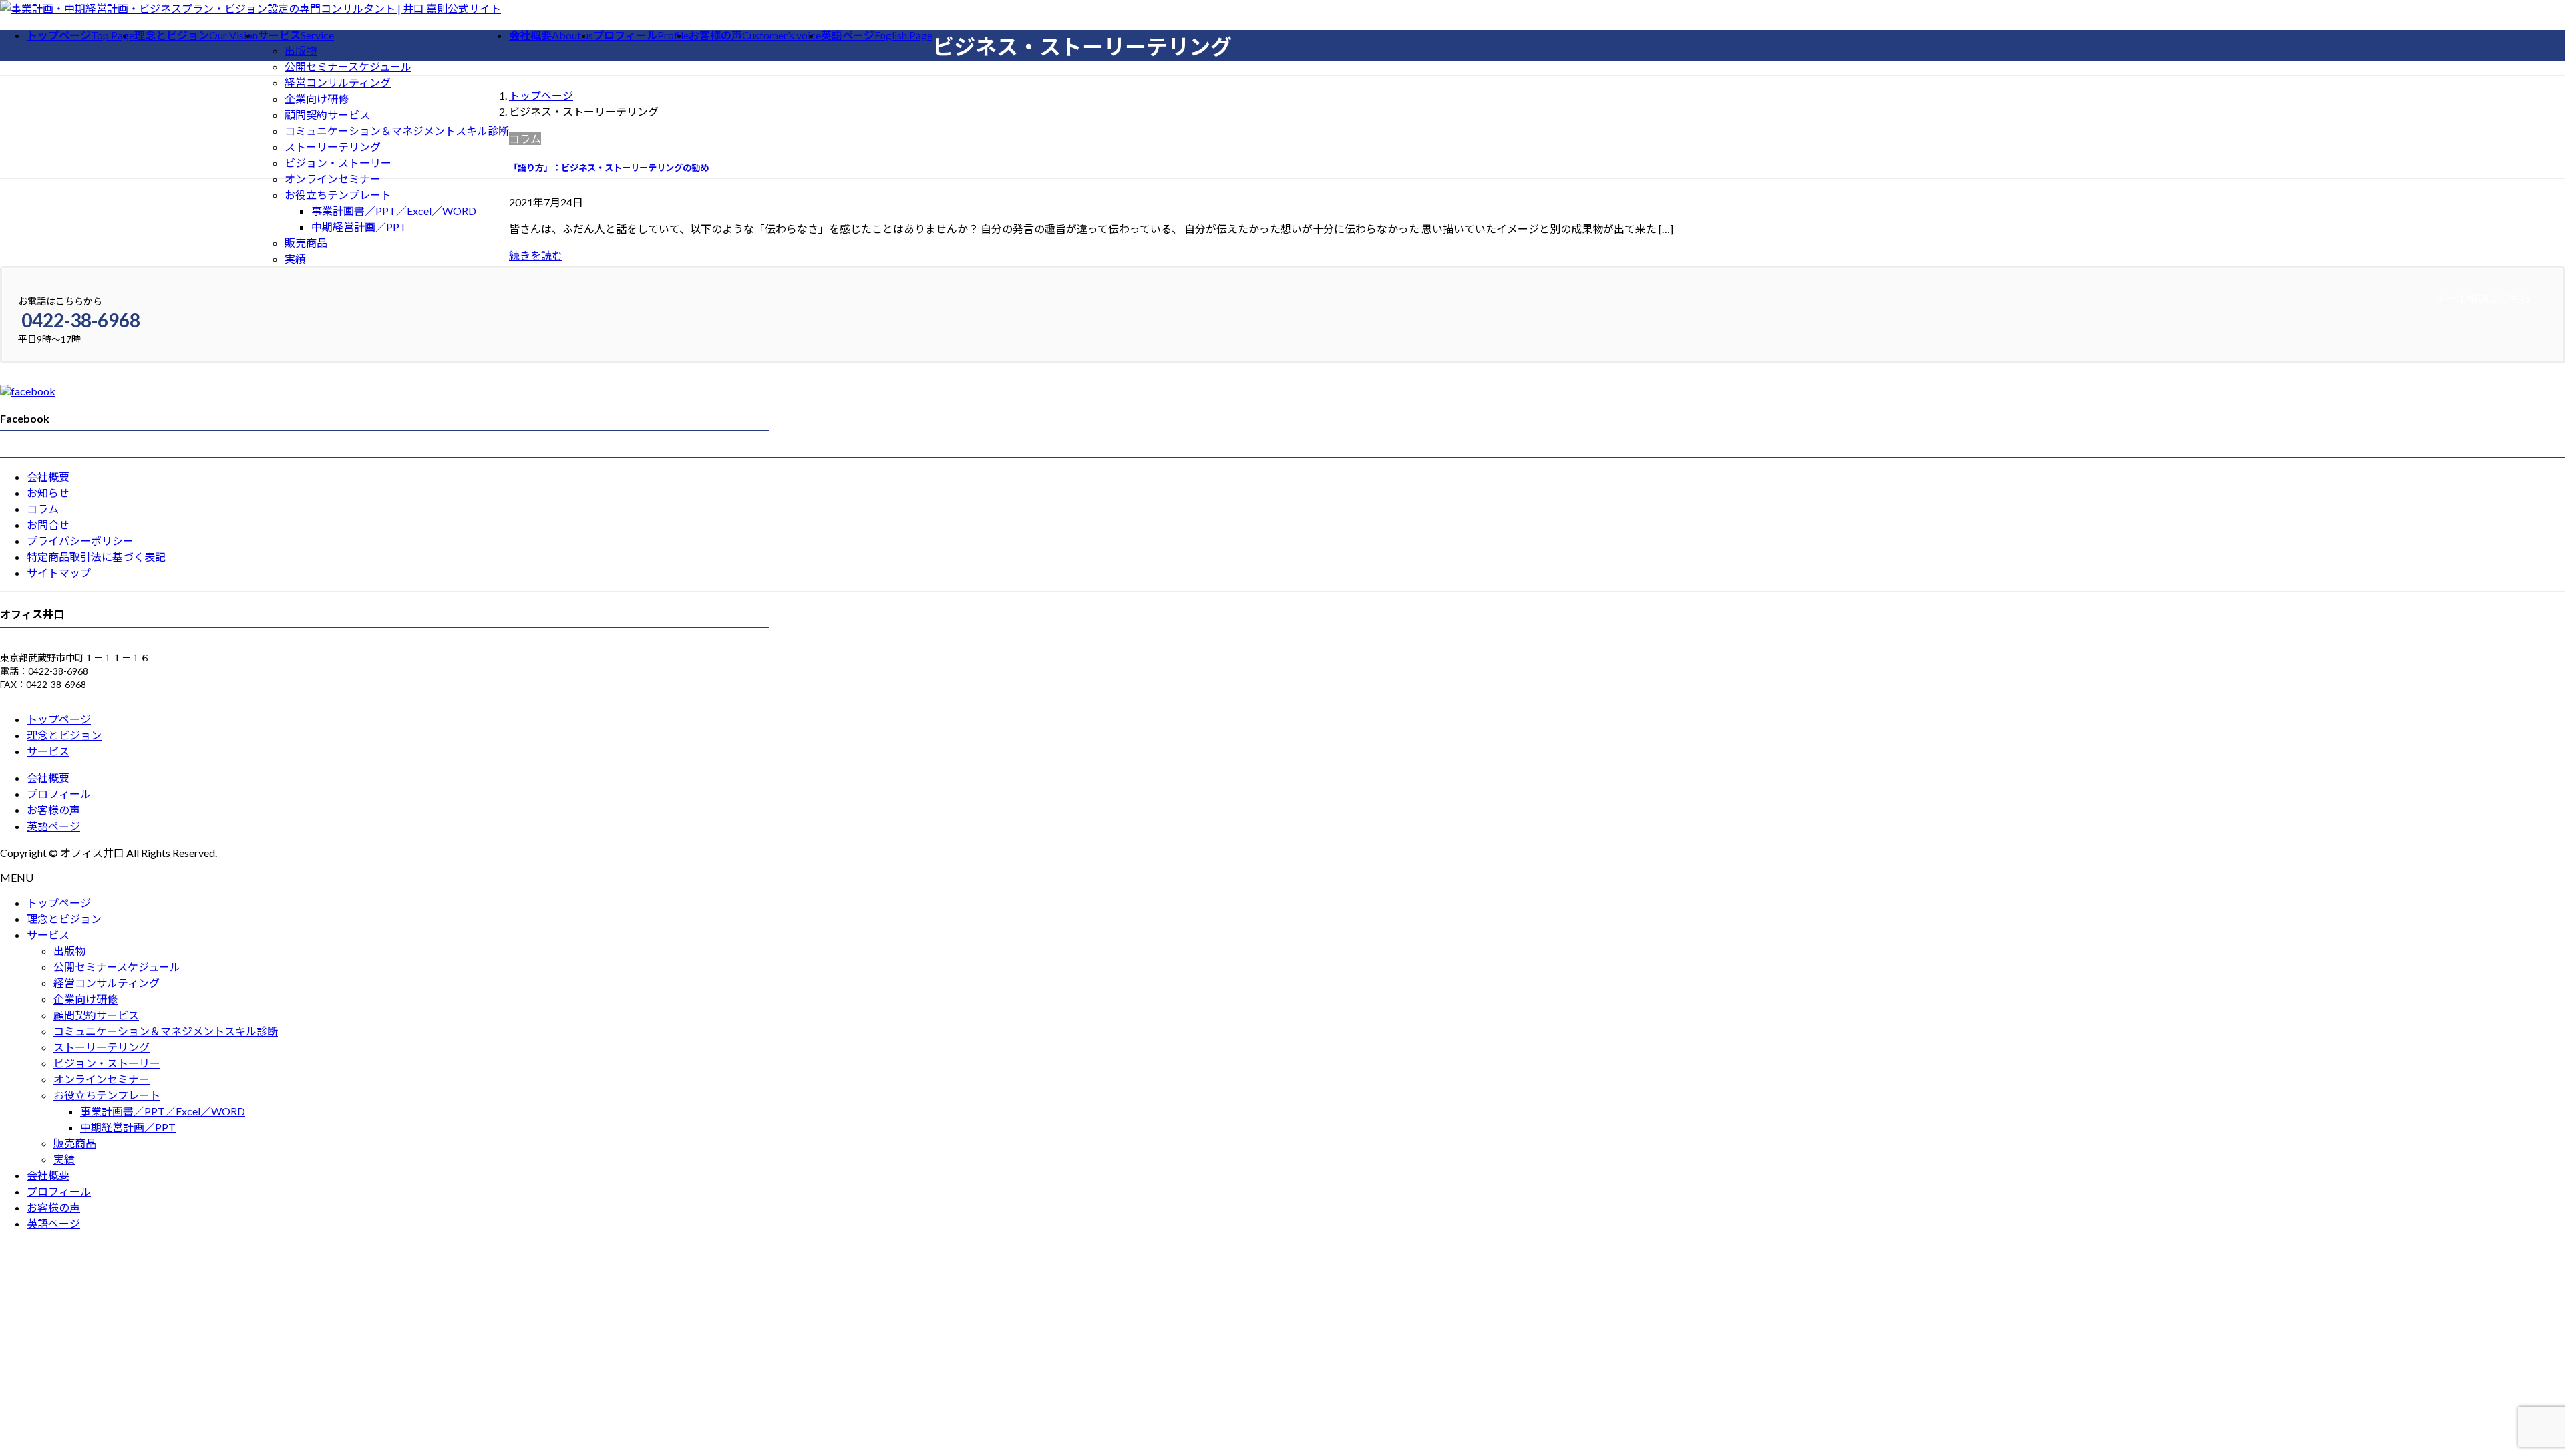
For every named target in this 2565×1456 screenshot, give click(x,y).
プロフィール (59, 794)
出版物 (301, 50)
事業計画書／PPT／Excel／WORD (394, 211)
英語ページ (53, 826)
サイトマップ (59, 573)
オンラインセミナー (333, 179)
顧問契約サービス (327, 115)
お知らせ (48, 493)
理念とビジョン (64, 735)
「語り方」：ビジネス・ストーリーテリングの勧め (609, 168)
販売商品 (306, 243)
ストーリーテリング (333, 147)
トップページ (59, 719)
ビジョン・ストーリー (338, 163)
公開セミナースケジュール (348, 66)
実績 (295, 259)
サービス (48, 751)
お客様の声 (53, 810)
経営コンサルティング (338, 82)
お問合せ (48, 525)
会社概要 (48, 477)
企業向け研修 (317, 99)
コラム (43, 509)
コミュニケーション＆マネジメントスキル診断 (397, 131)
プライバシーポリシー (80, 541)
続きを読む (536, 255)
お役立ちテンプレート (338, 195)
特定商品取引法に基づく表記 (96, 557)
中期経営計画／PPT (359, 227)
